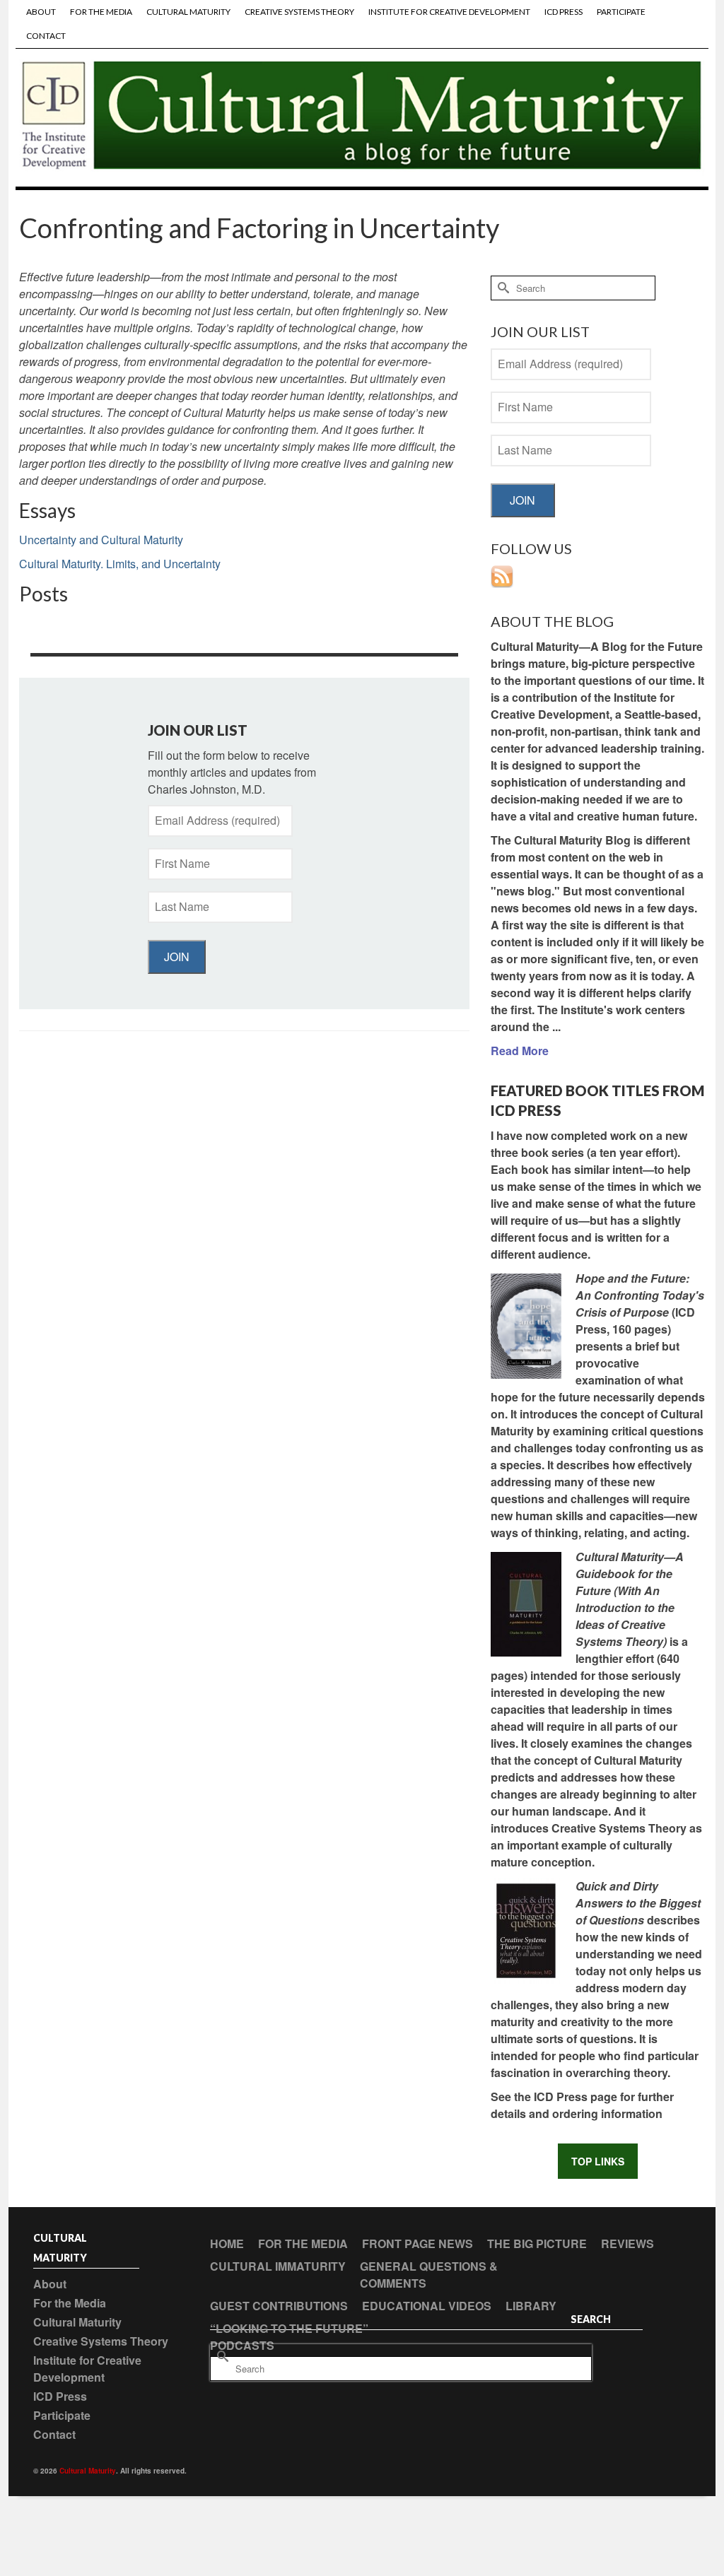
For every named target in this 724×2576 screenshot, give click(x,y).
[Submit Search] (501, 288)
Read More (520, 1051)
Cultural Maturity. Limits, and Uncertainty (120, 564)
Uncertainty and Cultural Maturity (101, 540)
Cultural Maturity (88, 2471)
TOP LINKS (598, 2161)
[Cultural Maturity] (362, 117)
